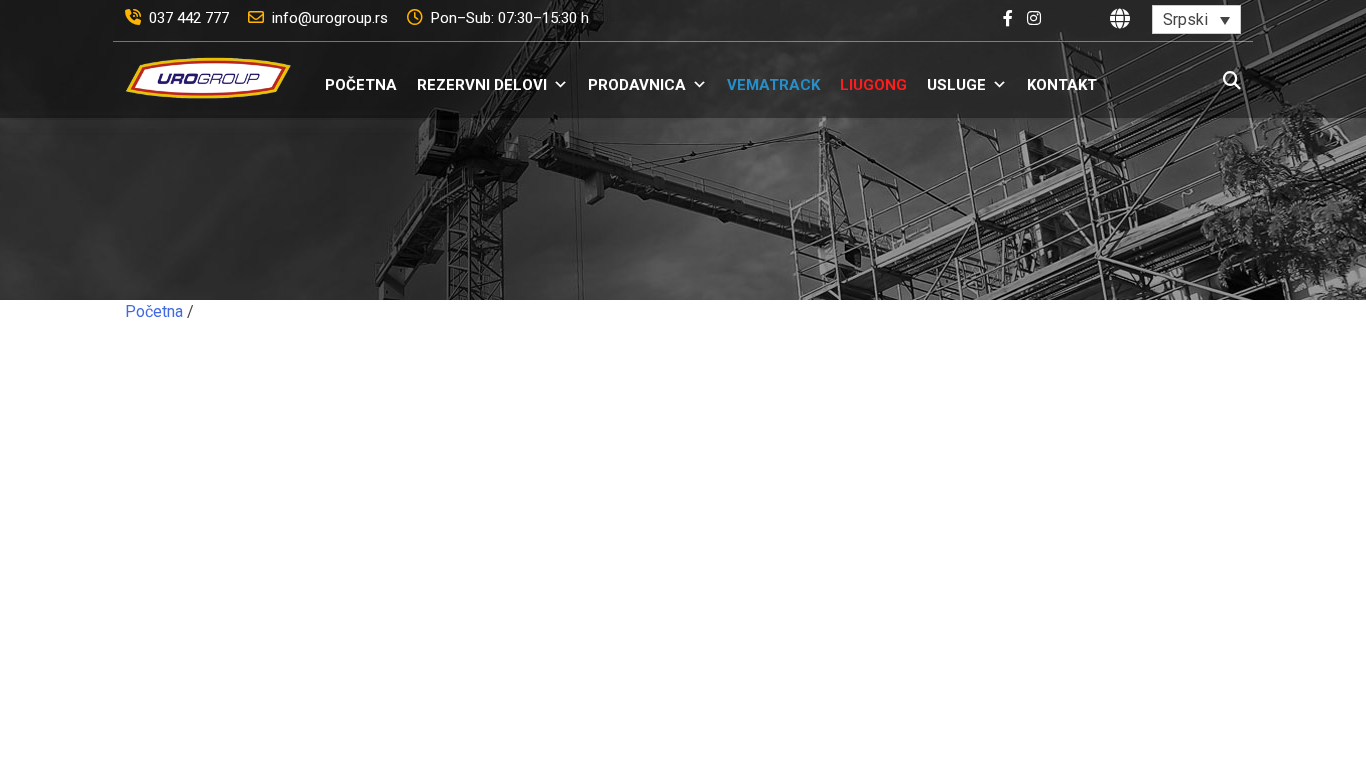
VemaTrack (773, 85)
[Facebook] (1013, 18)
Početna (361, 85)
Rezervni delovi (482, 85)
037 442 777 (191, 18)
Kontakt (1062, 85)
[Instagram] (1039, 18)
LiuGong (873, 85)
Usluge (956, 85)
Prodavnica (637, 85)
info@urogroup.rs (332, 18)
